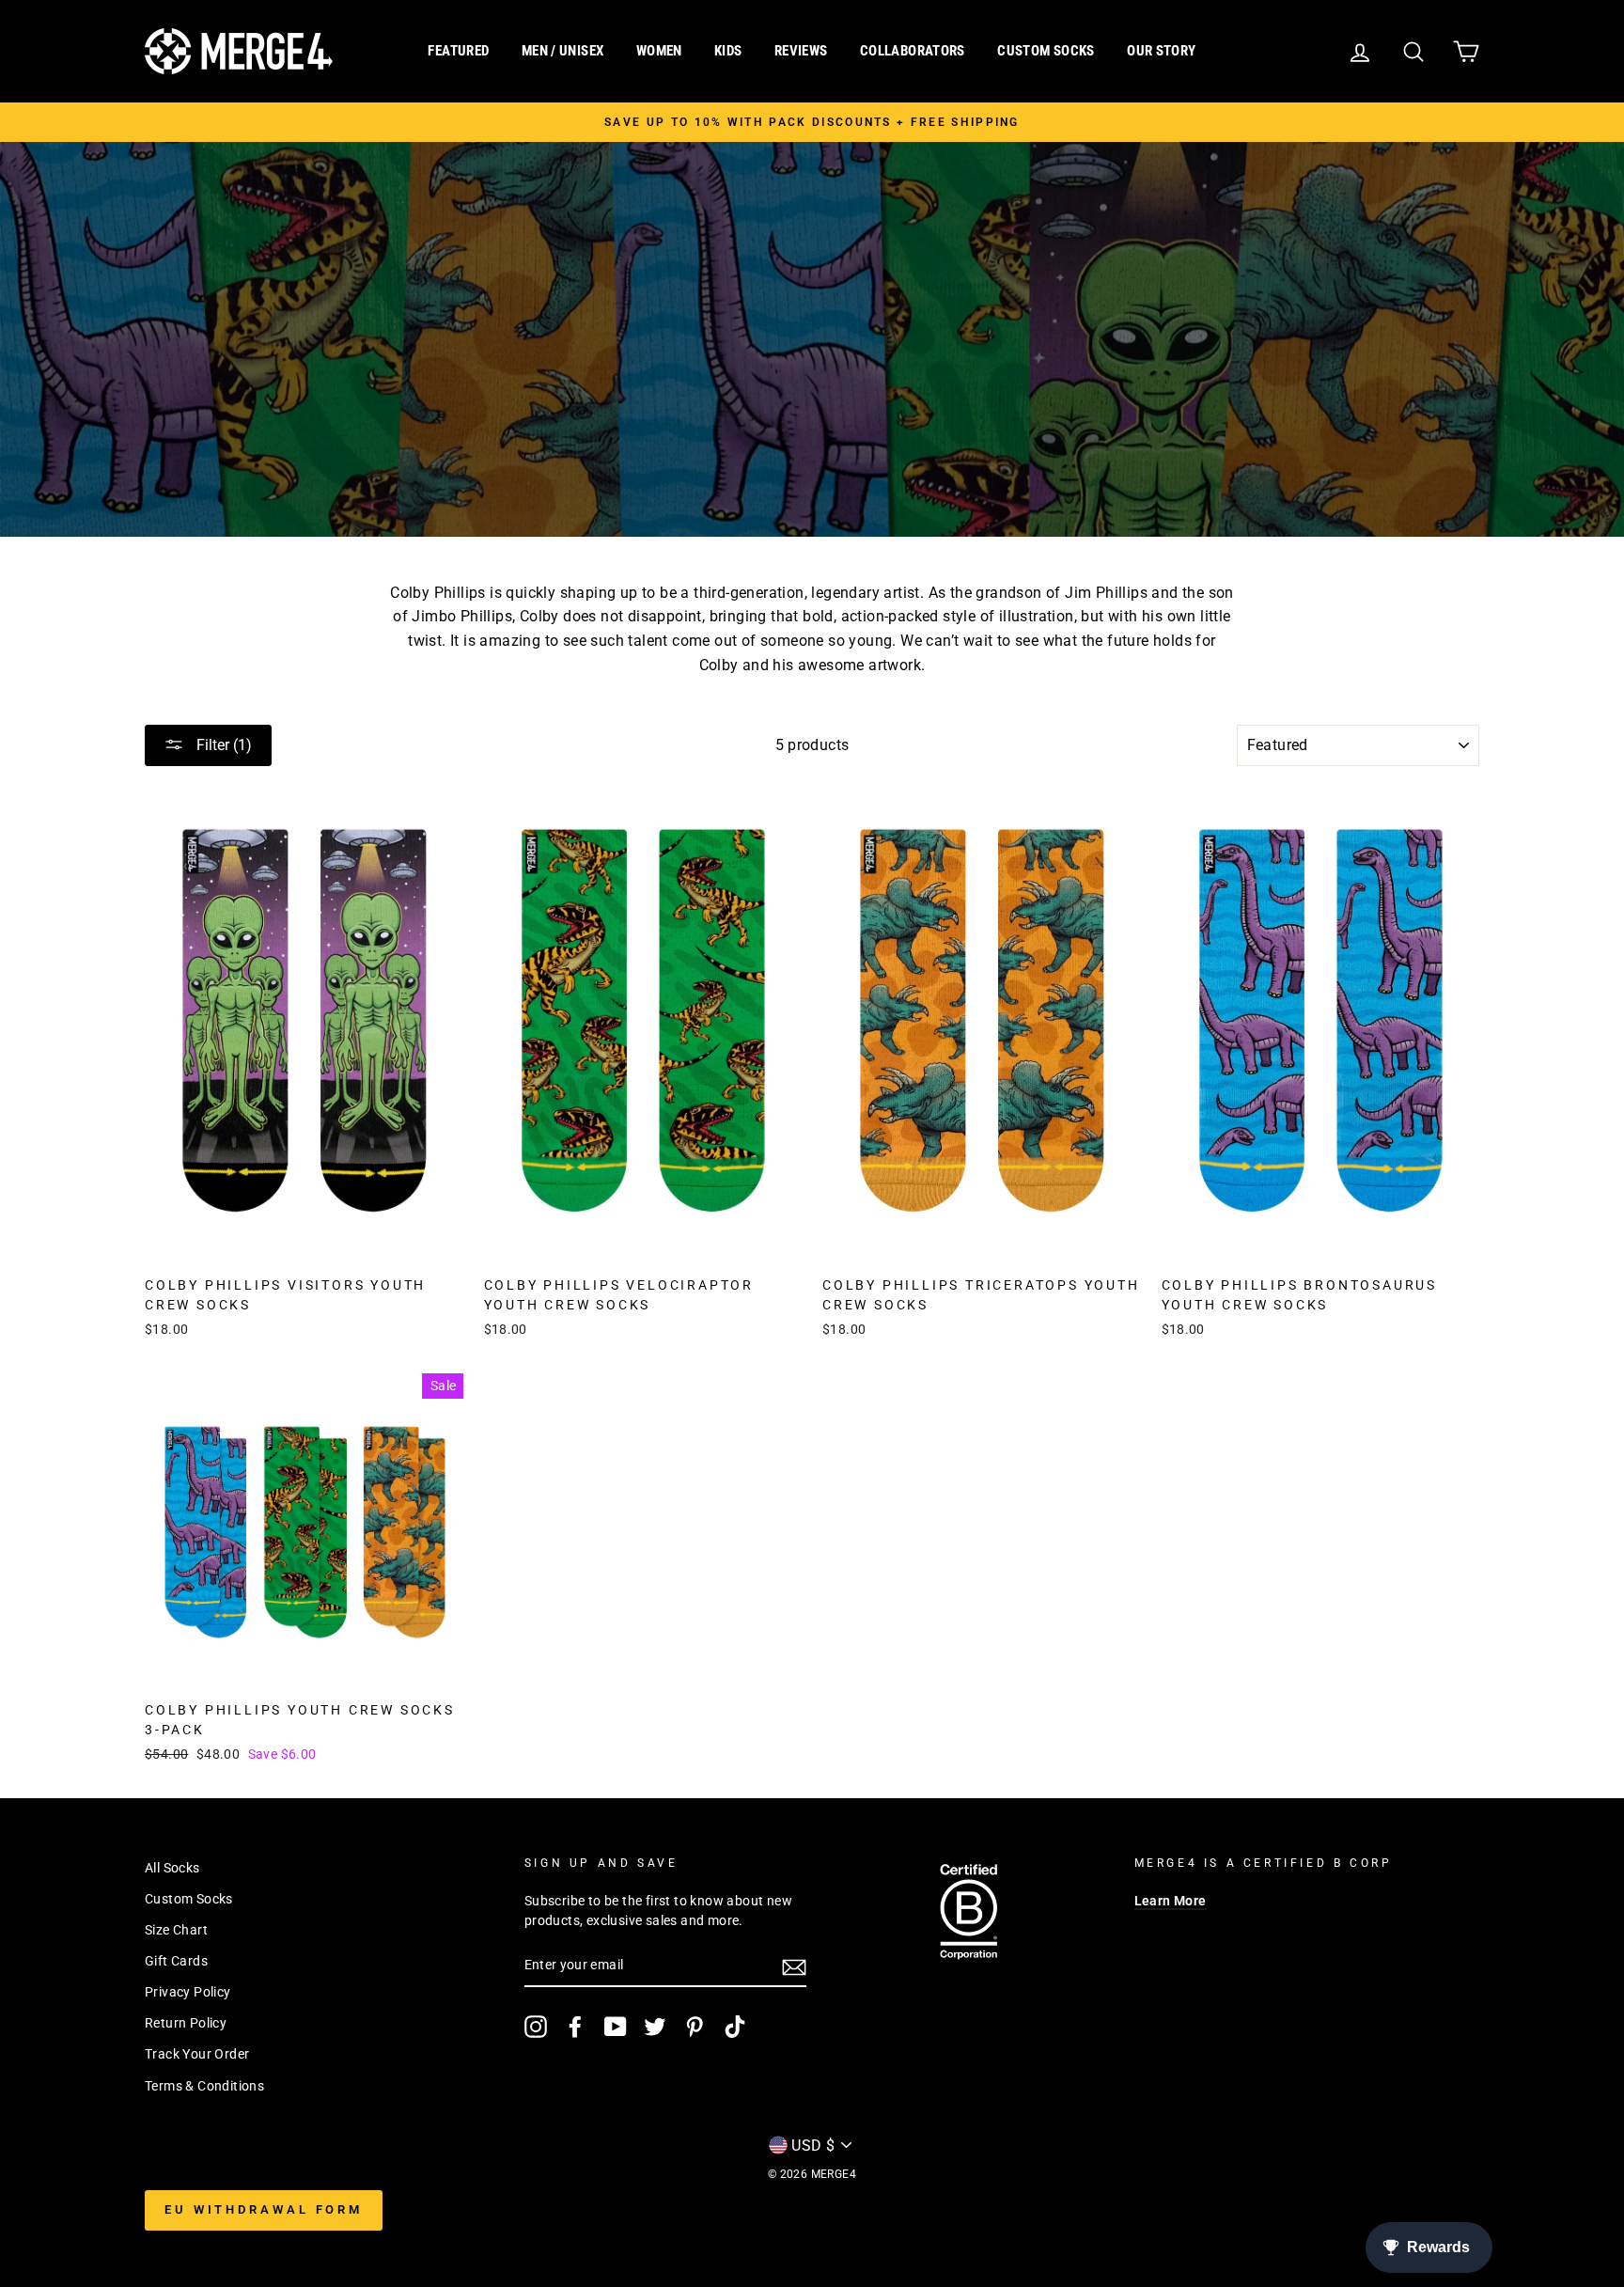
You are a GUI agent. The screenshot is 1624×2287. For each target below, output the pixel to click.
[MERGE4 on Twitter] (655, 2027)
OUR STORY (1161, 51)
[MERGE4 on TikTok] (735, 2027)
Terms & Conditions (204, 2086)
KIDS (728, 51)
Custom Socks (189, 1899)
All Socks (172, 1868)
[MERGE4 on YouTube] (616, 2027)
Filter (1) (222, 745)
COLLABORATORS (913, 51)
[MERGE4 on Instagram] (536, 2027)
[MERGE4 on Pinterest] (695, 2027)
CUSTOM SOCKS (1046, 51)
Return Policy (186, 2023)
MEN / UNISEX (563, 51)
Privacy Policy (188, 1992)
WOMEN (659, 51)
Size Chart (176, 1930)
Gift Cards (176, 1961)
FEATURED (458, 51)
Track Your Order (197, 2054)
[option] (812, 122)
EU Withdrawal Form (264, 2209)
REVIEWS (801, 51)
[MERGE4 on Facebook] (575, 2027)
